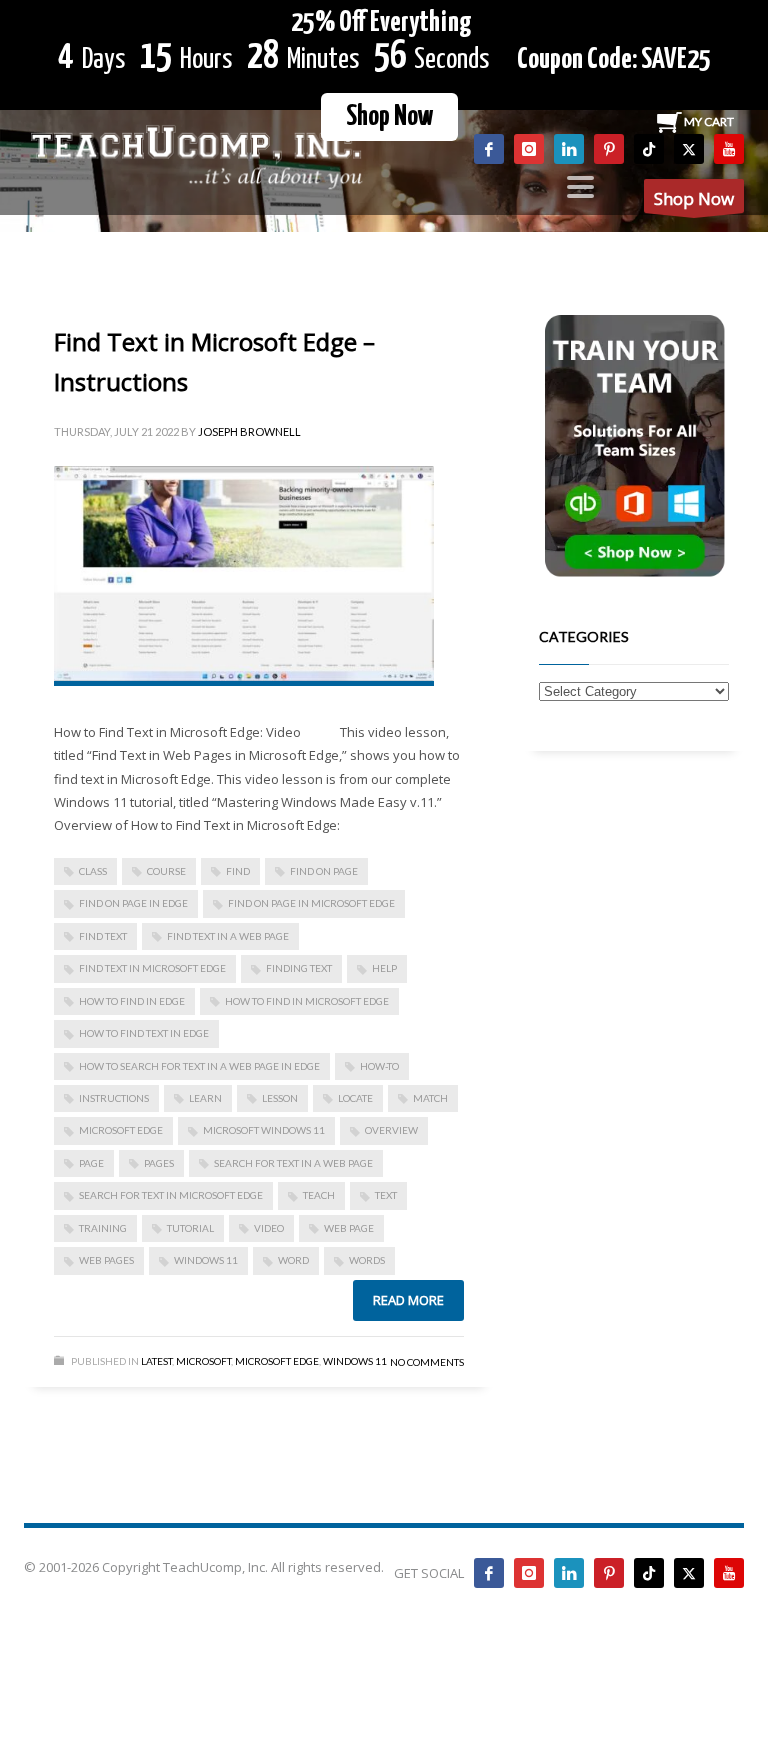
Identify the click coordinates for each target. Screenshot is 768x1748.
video (269, 1228)
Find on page (324, 871)
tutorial (190, 1228)
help (384, 968)
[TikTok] (649, 149)
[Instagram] (529, 149)
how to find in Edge (132, 1001)
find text (103, 936)
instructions (114, 1098)
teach (319, 1195)
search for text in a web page (293, 1163)
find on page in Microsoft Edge (311, 903)
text (386, 1195)
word (293, 1260)
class (93, 871)
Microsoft (203, 1361)
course (166, 871)
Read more (408, 1300)
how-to (379, 1066)
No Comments (427, 1362)
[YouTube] (729, 149)
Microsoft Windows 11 (264, 1130)
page (91, 1163)
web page (349, 1228)
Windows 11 (206, 1260)
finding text (299, 968)
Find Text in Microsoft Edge (152, 968)
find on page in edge (133, 903)
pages (159, 1163)
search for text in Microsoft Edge (171, 1195)
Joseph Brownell (249, 431)
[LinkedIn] (569, 149)
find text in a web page (228, 936)
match (430, 1098)
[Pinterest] (609, 149)
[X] (689, 149)
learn (205, 1098)
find (238, 871)
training (103, 1228)
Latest (156, 1361)
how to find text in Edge (144, 1033)
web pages (106, 1260)
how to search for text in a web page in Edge (199, 1066)
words (367, 1260)
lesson (280, 1098)
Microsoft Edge (121, 1130)
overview (391, 1130)
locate (355, 1098)
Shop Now (389, 117)
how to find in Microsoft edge (307, 1001)
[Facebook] (489, 149)
